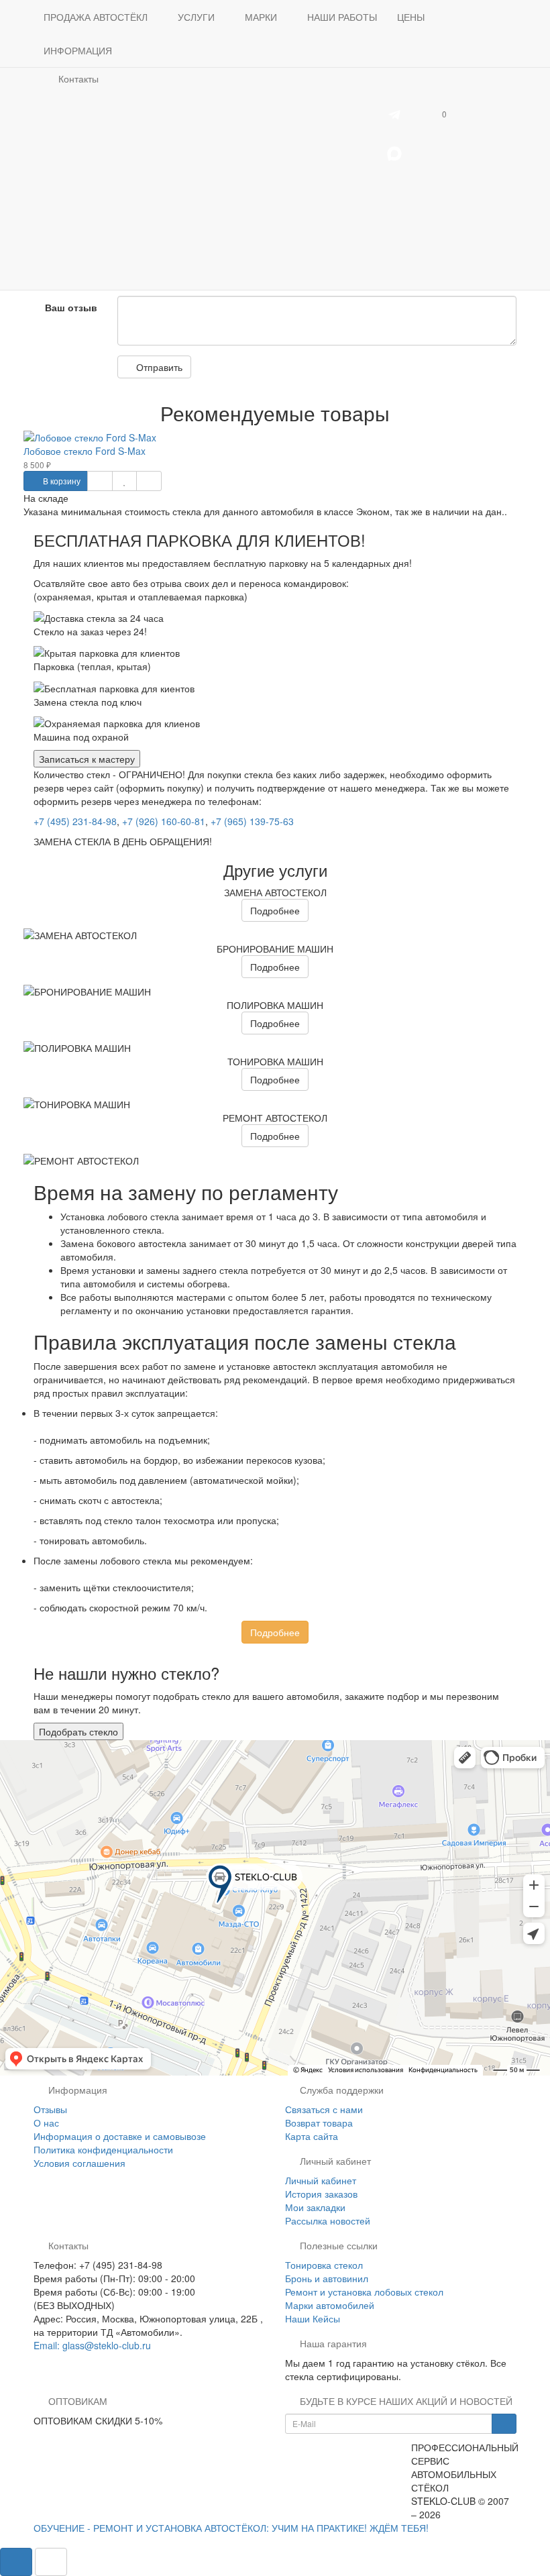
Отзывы (50, 2109)
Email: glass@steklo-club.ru (92, 2345)
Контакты (77, 78)
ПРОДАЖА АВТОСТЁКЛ (97, 17)
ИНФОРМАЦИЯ (79, 50)
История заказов (321, 2194)
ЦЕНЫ (411, 17)
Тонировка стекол (324, 2265)
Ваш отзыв (71, 307)
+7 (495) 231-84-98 (75, 821)
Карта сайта (312, 2136)
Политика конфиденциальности (103, 2149)
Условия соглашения (79, 2163)
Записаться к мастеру (87, 759)
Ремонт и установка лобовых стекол (364, 2292)
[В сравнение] (149, 481)
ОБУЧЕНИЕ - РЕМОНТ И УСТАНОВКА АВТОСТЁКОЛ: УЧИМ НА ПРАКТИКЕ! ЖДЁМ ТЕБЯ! (231, 2528)
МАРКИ (262, 17)
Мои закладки (315, 2207)
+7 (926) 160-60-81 (164, 821)
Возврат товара (319, 2123)
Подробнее (275, 910)
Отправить (158, 367)
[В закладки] (124, 481)
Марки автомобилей (330, 2305)
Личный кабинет (321, 2180)
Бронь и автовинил (327, 2278)
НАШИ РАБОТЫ (342, 17)
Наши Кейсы (313, 2318)
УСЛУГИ (198, 17)
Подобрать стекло (78, 1731)
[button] (438, 113)
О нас (46, 2123)
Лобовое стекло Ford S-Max (85, 451)
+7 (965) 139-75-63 (252, 821)
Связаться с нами (324, 2109)
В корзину (61, 481)
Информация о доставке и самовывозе (120, 2136)
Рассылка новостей (328, 2220)
